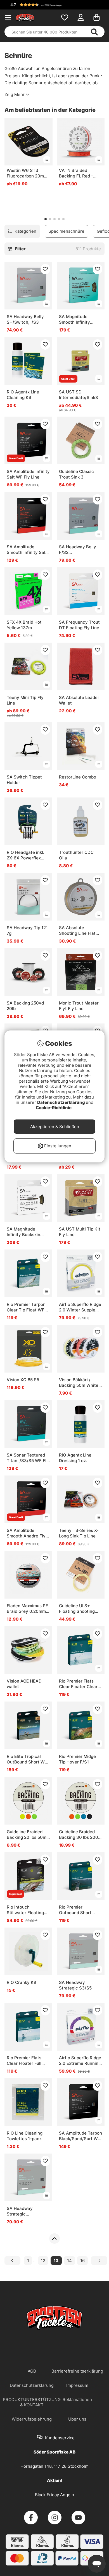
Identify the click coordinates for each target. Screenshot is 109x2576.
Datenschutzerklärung (61, 1102)
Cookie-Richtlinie (54, 1108)
